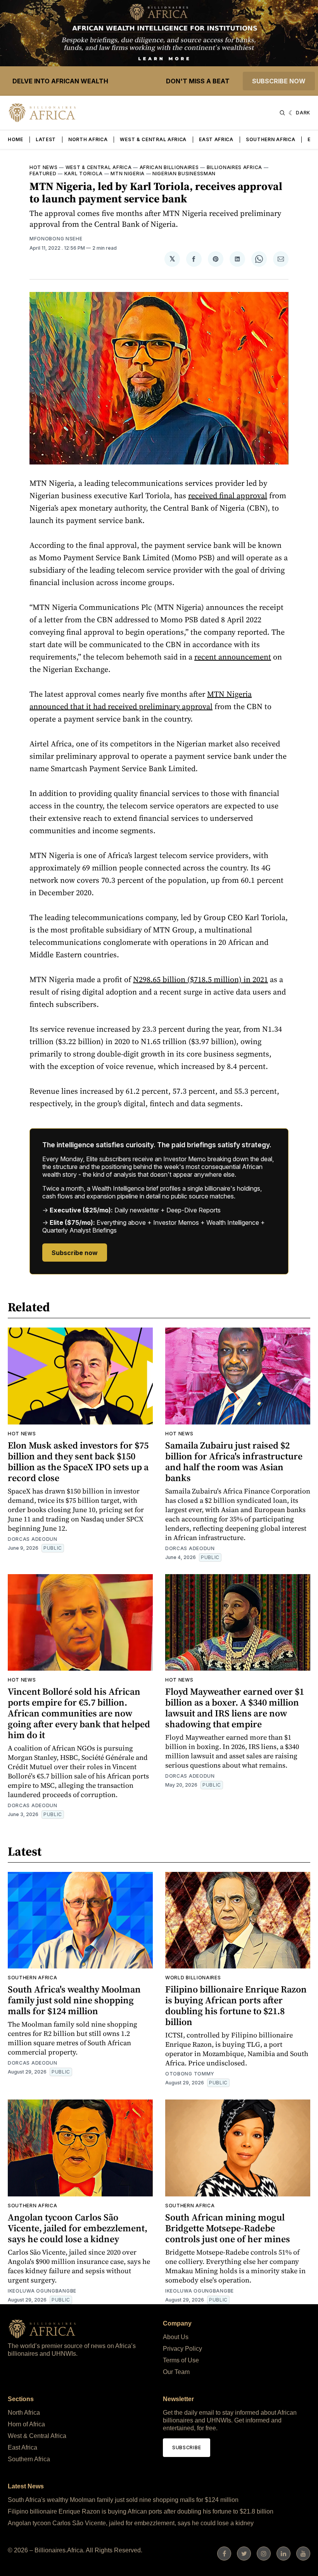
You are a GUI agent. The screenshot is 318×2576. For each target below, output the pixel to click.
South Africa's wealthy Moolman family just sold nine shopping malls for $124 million (74, 2000)
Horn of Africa (26, 2424)
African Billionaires (169, 167)
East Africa (216, 139)
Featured (43, 174)
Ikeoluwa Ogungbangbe (42, 2291)
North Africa (88, 139)
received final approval (228, 496)
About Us (176, 2337)
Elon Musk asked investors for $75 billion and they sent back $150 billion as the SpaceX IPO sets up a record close (78, 1462)
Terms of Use (181, 2360)
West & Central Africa (153, 139)
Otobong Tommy (190, 2074)
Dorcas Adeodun (33, 1539)
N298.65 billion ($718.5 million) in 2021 (200, 979)
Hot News (44, 167)
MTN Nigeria (128, 174)
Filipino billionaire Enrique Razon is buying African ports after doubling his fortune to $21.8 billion (236, 2005)
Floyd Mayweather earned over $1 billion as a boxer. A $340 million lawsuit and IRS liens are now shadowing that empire (235, 1708)
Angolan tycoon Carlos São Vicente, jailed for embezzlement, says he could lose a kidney (78, 2228)
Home (16, 139)
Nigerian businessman (184, 174)
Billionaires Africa (234, 167)
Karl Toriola (84, 174)
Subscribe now (279, 81)
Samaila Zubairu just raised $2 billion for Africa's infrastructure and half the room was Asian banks (234, 1462)
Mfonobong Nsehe (56, 239)
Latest (46, 139)
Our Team (176, 2372)
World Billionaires (193, 1978)
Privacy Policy (182, 2349)
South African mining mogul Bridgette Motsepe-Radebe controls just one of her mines (228, 2228)
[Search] (282, 113)
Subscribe (187, 2447)
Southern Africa (271, 139)
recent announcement (233, 657)
